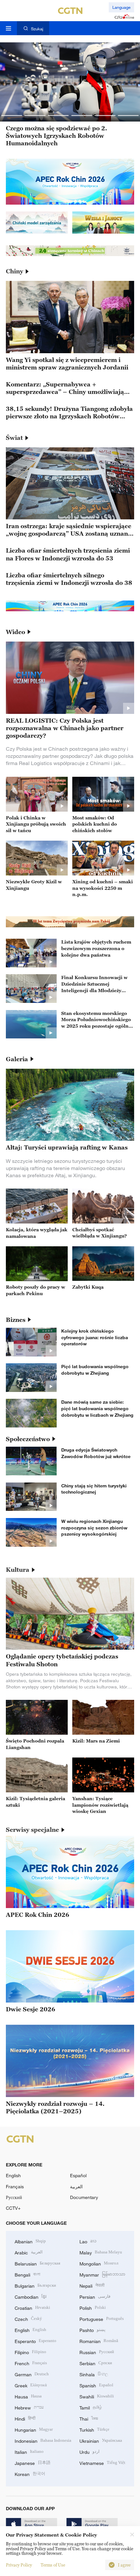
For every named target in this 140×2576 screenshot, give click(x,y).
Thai (89, 2418)
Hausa (28, 2396)
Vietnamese (102, 2462)
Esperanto (35, 2341)
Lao (88, 2241)
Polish (93, 2307)
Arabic (29, 2252)
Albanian (30, 2241)
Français (15, 2186)
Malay (101, 2252)
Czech (28, 2318)
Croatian (32, 2307)
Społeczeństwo (28, 1439)
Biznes (16, 1320)
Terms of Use (53, 2565)
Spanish (96, 2385)
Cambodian (31, 2296)
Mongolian (99, 2263)
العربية (76, 2186)
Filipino (30, 2352)
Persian (95, 2296)
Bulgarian (35, 2285)
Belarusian (37, 2263)
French (31, 2363)
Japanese (33, 2462)
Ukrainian (101, 2440)
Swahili (97, 2396)
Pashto (92, 2330)
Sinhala (94, 2374)
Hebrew (29, 2407)
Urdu (90, 2451)
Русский (14, 2197)
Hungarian (34, 2429)
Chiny (14, 271)
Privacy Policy (19, 2565)
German (32, 2374)
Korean (30, 2474)
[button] (12, 116)
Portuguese (102, 2318)
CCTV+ (13, 2208)
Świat (14, 438)
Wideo (15, 632)
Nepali (92, 2285)
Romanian (99, 2341)
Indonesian (43, 2440)
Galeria (17, 1059)
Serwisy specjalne (32, 1830)
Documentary (84, 2197)
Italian (29, 2451)
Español (78, 2175)
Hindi (25, 2418)
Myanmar (102, 2274)
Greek (31, 2385)
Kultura (18, 1570)
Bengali (28, 2274)
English (13, 2175)
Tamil (91, 2407)
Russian (97, 2352)
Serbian (96, 2363)
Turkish (94, 2429)
